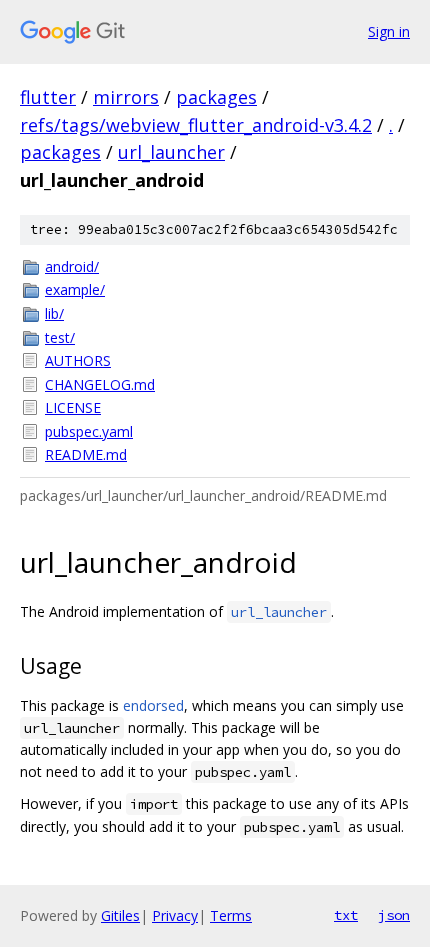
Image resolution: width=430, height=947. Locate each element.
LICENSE (73, 407)
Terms (231, 915)
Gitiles (120, 915)
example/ (75, 289)
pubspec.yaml (89, 431)
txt (346, 915)
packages (216, 97)
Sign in (389, 31)
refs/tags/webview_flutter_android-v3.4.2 (196, 125)
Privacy (175, 915)
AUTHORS (78, 360)
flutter (48, 97)
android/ (72, 266)
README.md (86, 454)
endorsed (153, 705)
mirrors (126, 97)
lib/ (54, 313)
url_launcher (171, 152)
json (394, 915)
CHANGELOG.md (100, 384)
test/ (60, 337)
